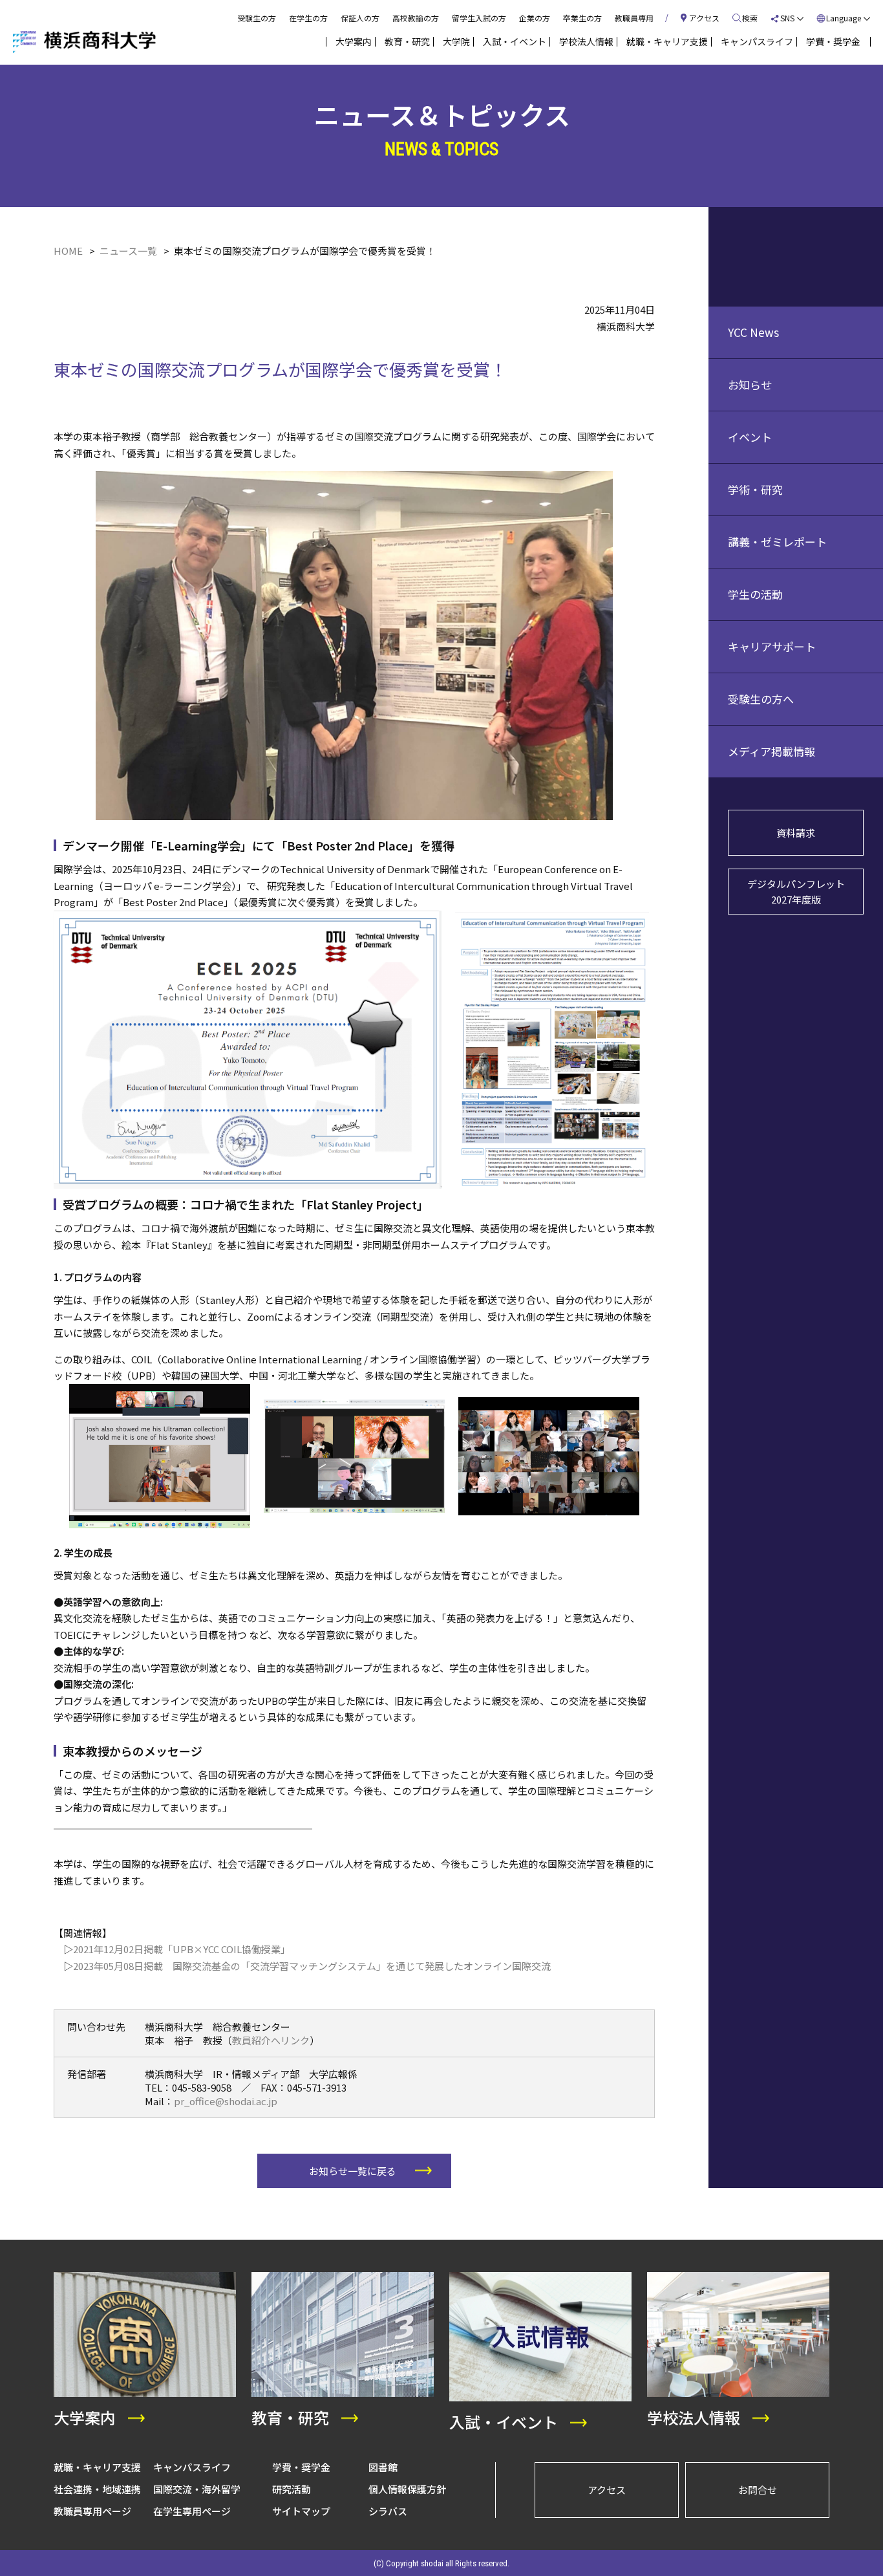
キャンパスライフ (192, 2467)
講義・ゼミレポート (777, 542)
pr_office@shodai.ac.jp (226, 2101)
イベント (750, 437)
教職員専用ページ (92, 2511)
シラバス (388, 2511)
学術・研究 (755, 489)
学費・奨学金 (301, 2467)
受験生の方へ (761, 699)
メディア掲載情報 (771, 751)
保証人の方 (360, 18)
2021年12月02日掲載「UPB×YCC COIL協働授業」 (182, 1949)
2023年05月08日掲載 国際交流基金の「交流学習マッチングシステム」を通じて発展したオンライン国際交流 (312, 1966)
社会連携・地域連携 (97, 2489)
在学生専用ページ (192, 2511)
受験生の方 (257, 18)
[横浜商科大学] (84, 42)
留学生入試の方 (479, 18)
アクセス (607, 2490)
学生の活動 (755, 594)
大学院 (456, 41)
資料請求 (796, 833)
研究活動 (292, 2489)
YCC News (753, 332)
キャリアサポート (772, 646)
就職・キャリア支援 (97, 2467)
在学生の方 (308, 18)
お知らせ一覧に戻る (353, 2171)
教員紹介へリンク (271, 2040)
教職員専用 (634, 18)
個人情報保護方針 (407, 2489)
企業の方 (535, 18)
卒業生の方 (582, 18)
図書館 (383, 2467)
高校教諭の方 (416, 18)
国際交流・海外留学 (197, 2489)
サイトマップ (301, 2511)
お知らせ (750, 384)
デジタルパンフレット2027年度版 (796, 892)
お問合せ (758, 2490)
